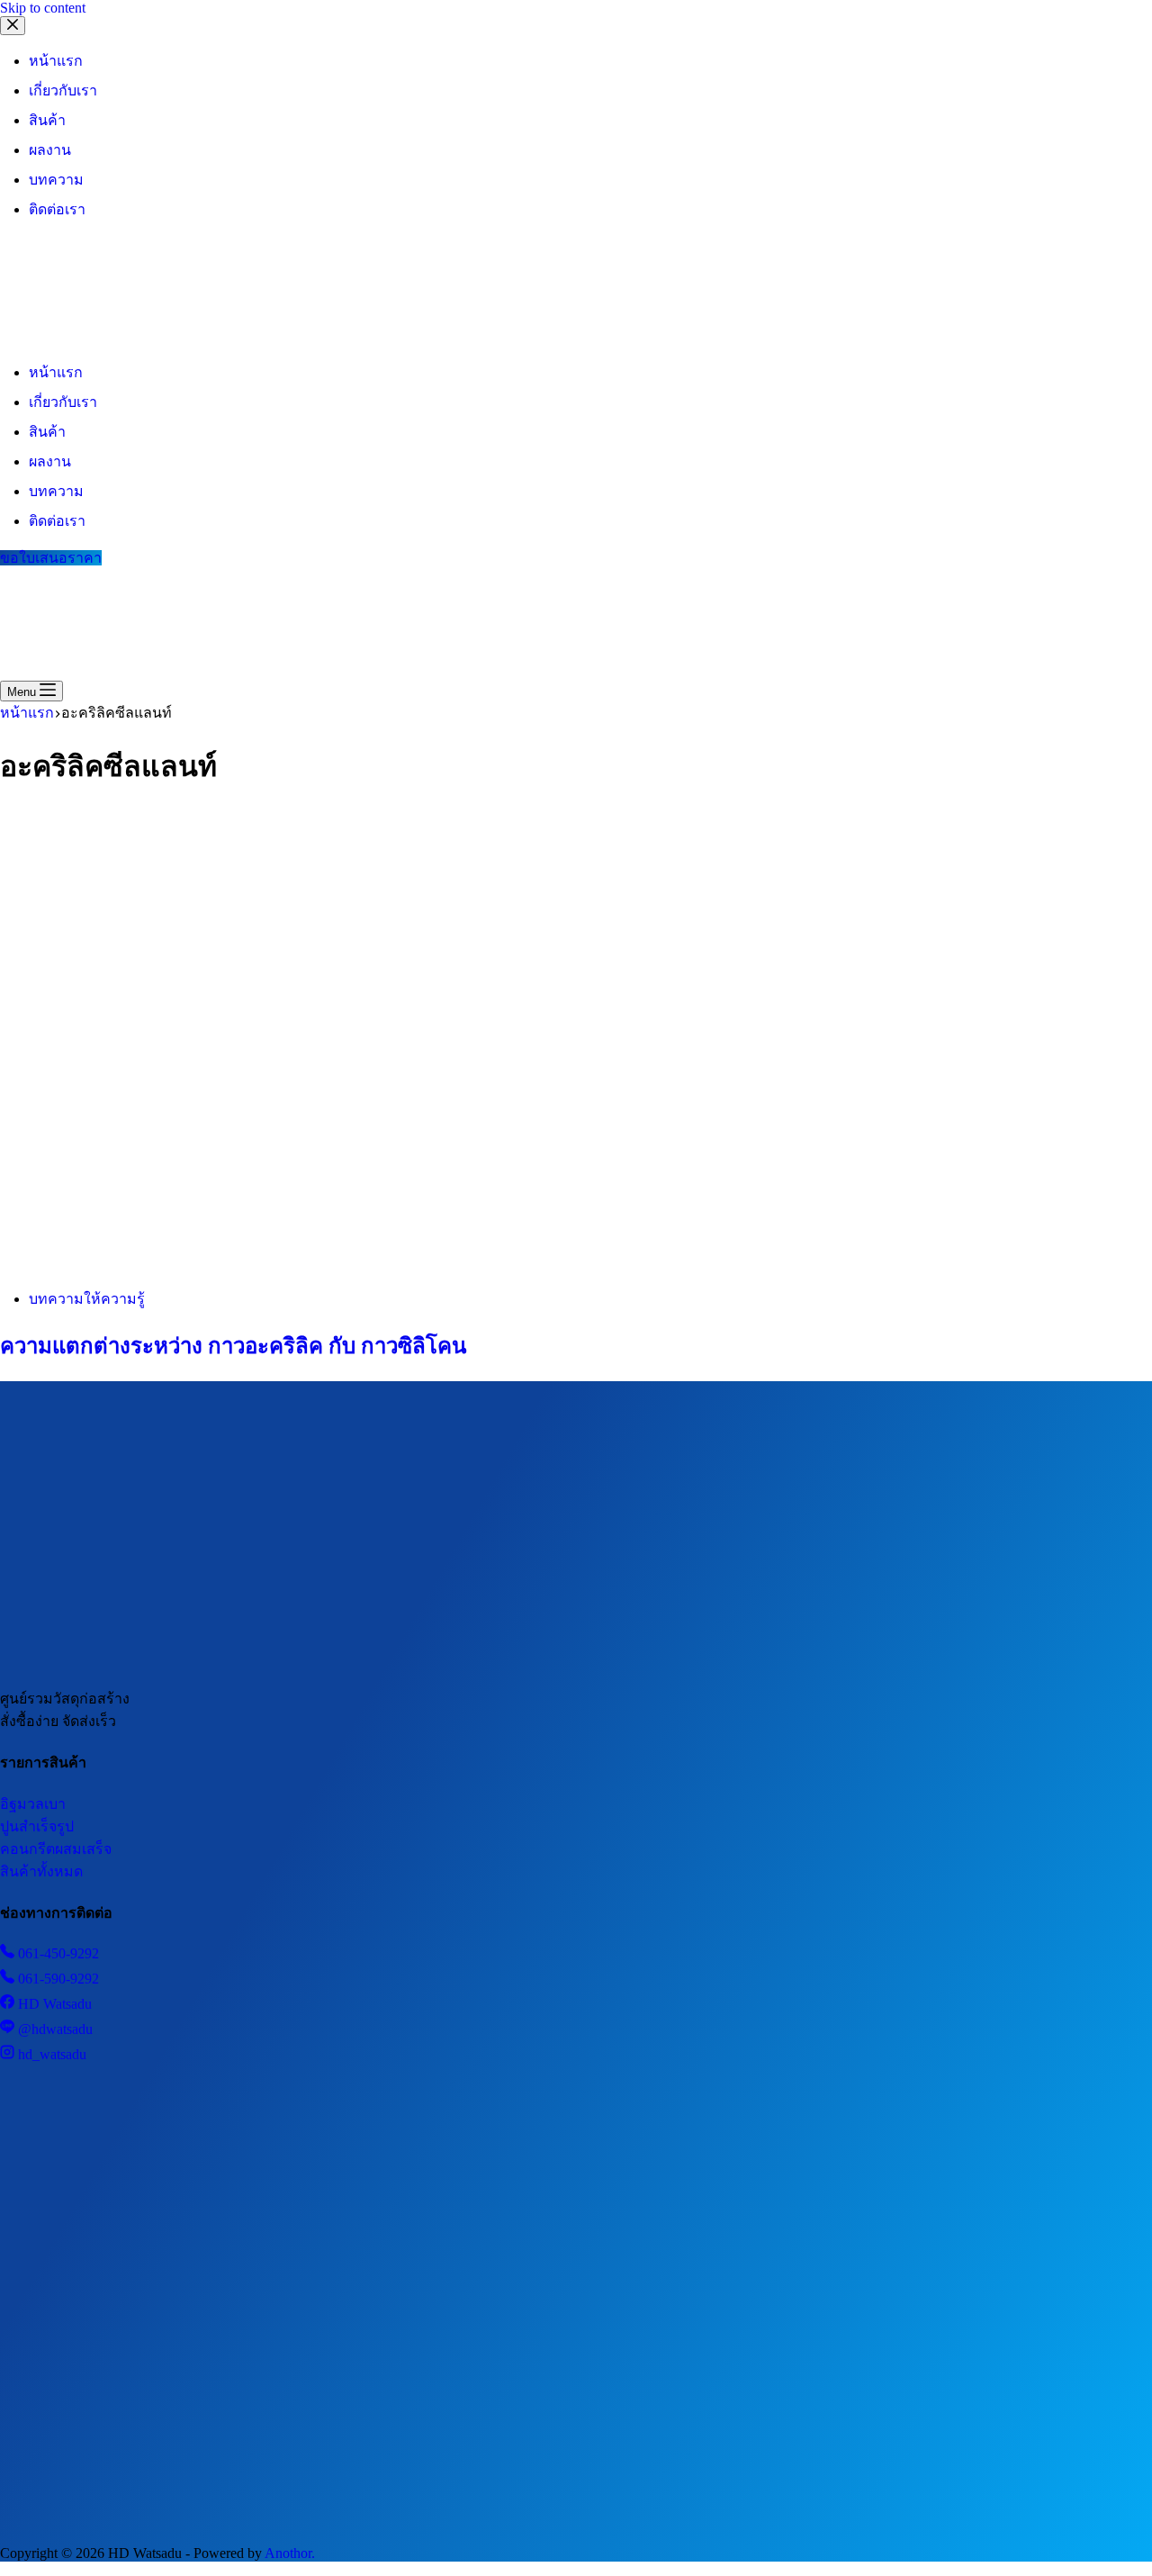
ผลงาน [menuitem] (50, 150)
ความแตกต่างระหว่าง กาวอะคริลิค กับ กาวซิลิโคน (233, 1346)
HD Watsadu (53, 2004)
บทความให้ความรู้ (87, 1299)
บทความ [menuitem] (56, 180)
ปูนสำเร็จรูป (37, 1826)
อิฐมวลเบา (33, 1804)
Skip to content (43, 8)
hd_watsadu (50, 2054)
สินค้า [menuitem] (47, 120)
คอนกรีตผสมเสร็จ (56, 1849)
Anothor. (290, 2553)
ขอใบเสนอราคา (51, 558)
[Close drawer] (13, 26)
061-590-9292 (57, 1979)
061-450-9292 (57, 1953)
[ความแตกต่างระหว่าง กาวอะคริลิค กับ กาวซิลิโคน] (346, 1265)
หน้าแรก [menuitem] (56, 61)
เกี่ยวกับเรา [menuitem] (63, 90)
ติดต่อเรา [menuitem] (57, 209)
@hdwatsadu (54, 2029)
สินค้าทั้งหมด (41, 1871)
